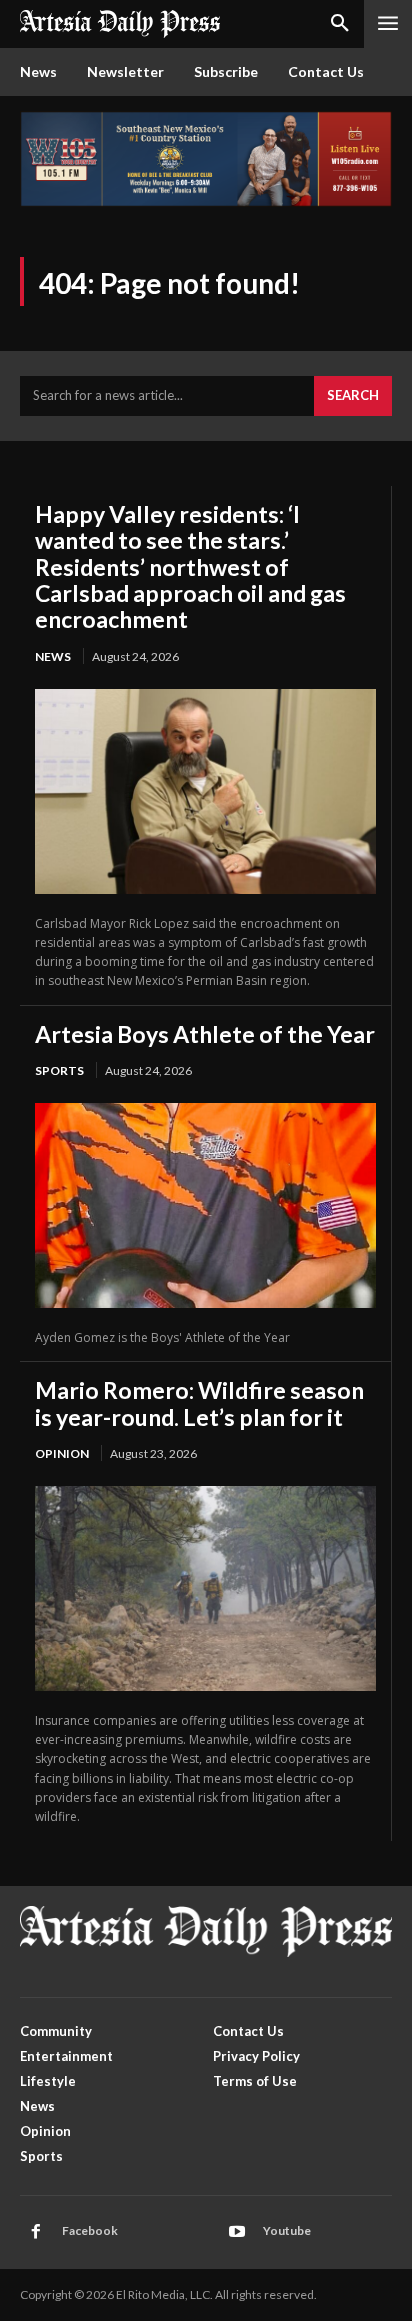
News (53, 656)
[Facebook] (36, 2232)
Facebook (90, 2230)
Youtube (287, 2230)
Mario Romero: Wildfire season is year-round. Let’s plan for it (199, 1403)
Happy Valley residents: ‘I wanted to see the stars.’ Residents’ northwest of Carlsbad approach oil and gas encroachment (190, 567)
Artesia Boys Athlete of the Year (205, 1034)
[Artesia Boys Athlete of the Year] (205, 1205)
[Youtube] (237, 2232)
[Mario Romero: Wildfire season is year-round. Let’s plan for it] (205, 1588)
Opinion (62, 1453)
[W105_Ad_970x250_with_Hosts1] (206, 201)
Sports (59, 1070)
